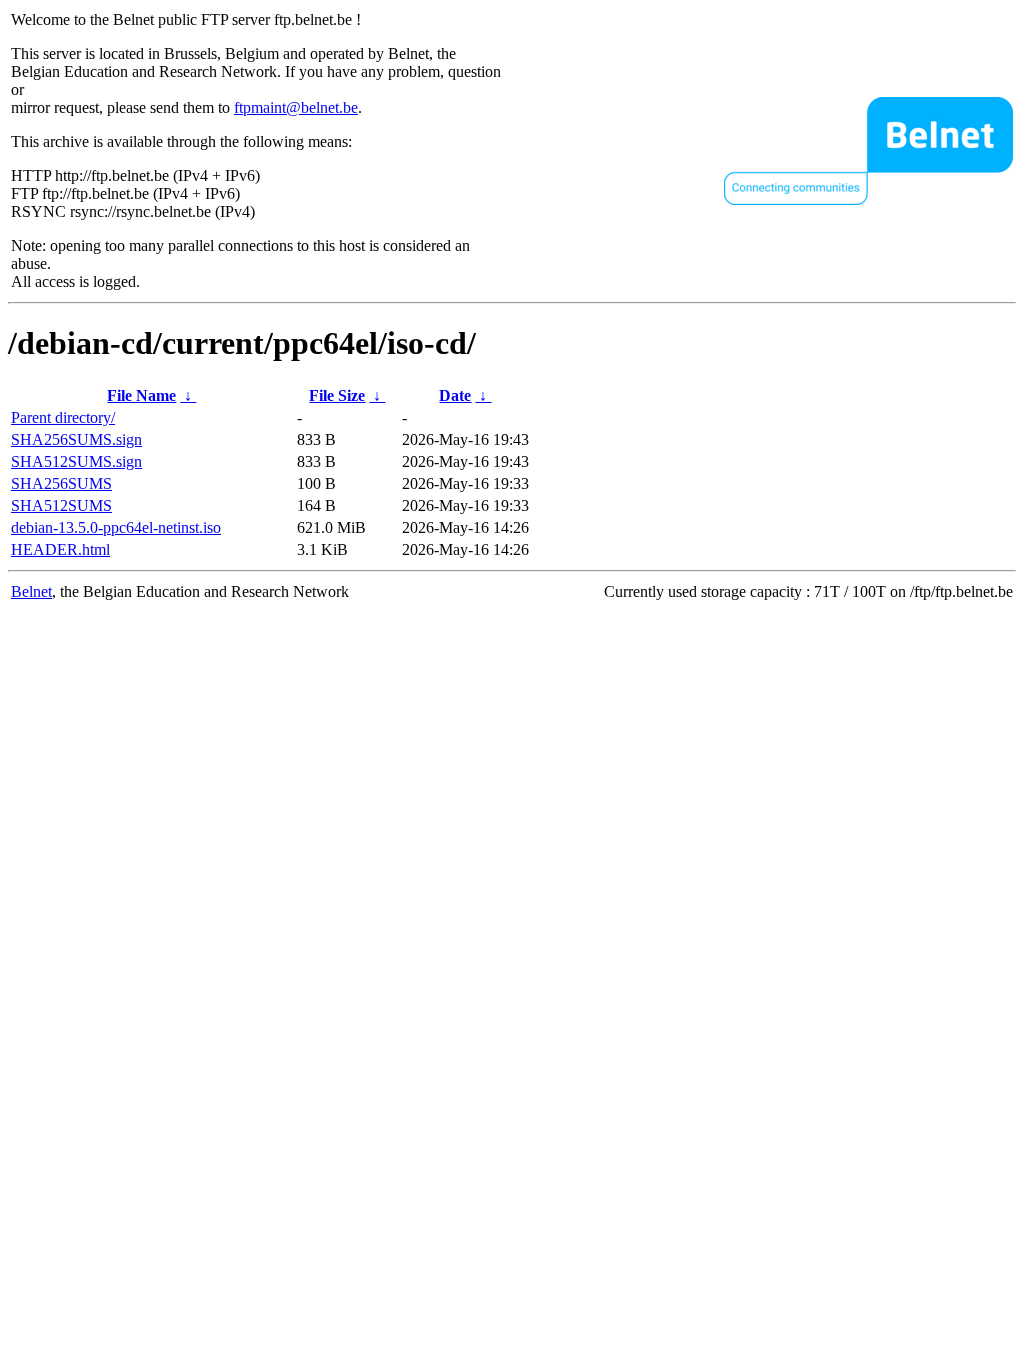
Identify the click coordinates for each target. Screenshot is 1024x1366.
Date (455, 395)
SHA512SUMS (61, 505)
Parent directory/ (63, 417)
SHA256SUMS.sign (76, 439)
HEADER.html (60, 549)
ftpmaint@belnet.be (296, 107)
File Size (337, 395)
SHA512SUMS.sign (76, 461)
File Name (141, 395)
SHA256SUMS (61, 483)
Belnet (31, 591)
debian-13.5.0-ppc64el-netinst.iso (116, 527)
